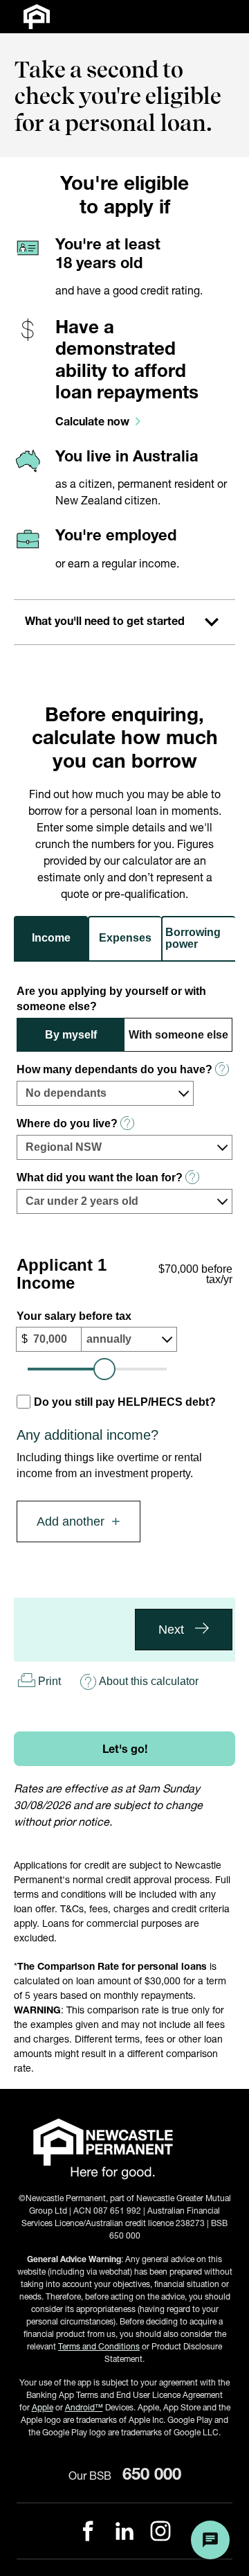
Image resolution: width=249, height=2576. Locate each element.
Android (84, 2407)
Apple (43, 2407)
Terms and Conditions (99, 2346)
